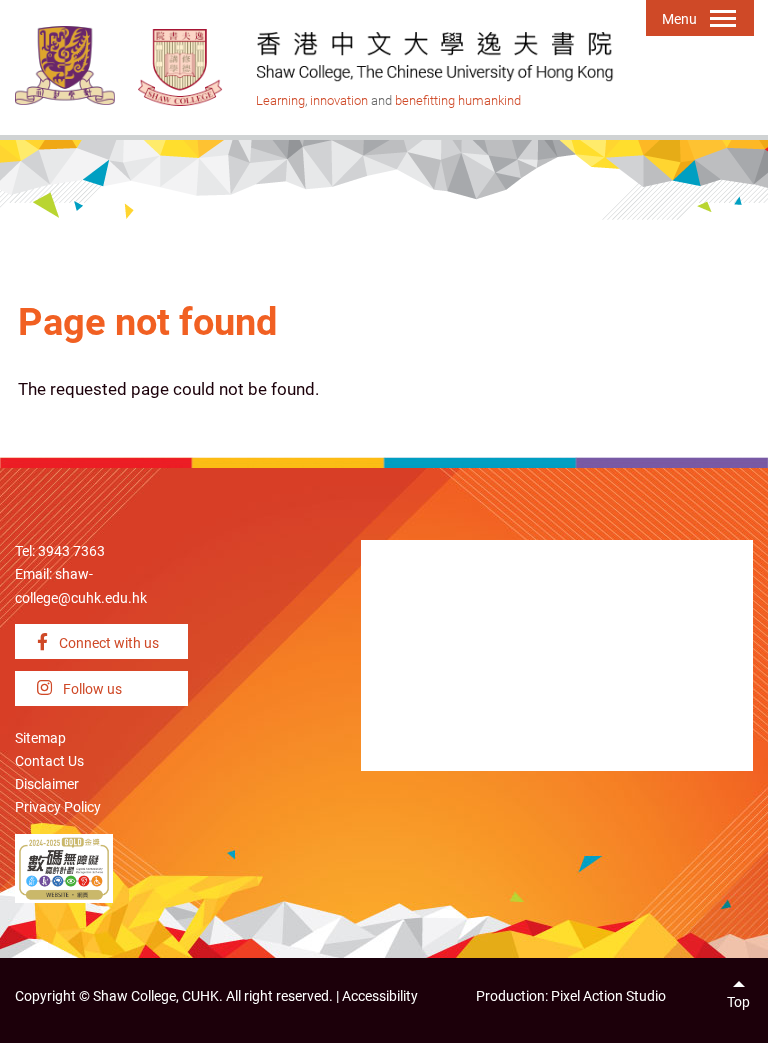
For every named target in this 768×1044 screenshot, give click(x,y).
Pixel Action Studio (608, 996)
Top (738, 1002)
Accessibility (380, 996)
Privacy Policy (58, 807)
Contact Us (49, 761)
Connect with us (107, 643)
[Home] (181, 67)
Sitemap (40, 738)
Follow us (91, 689)
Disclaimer (47, 784)
